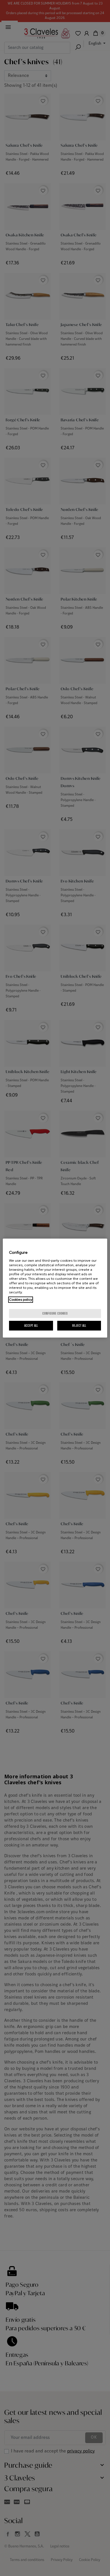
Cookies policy (21, 1300)
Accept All (31, 1325)
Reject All (79, 1325)
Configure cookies (55, 1313)
